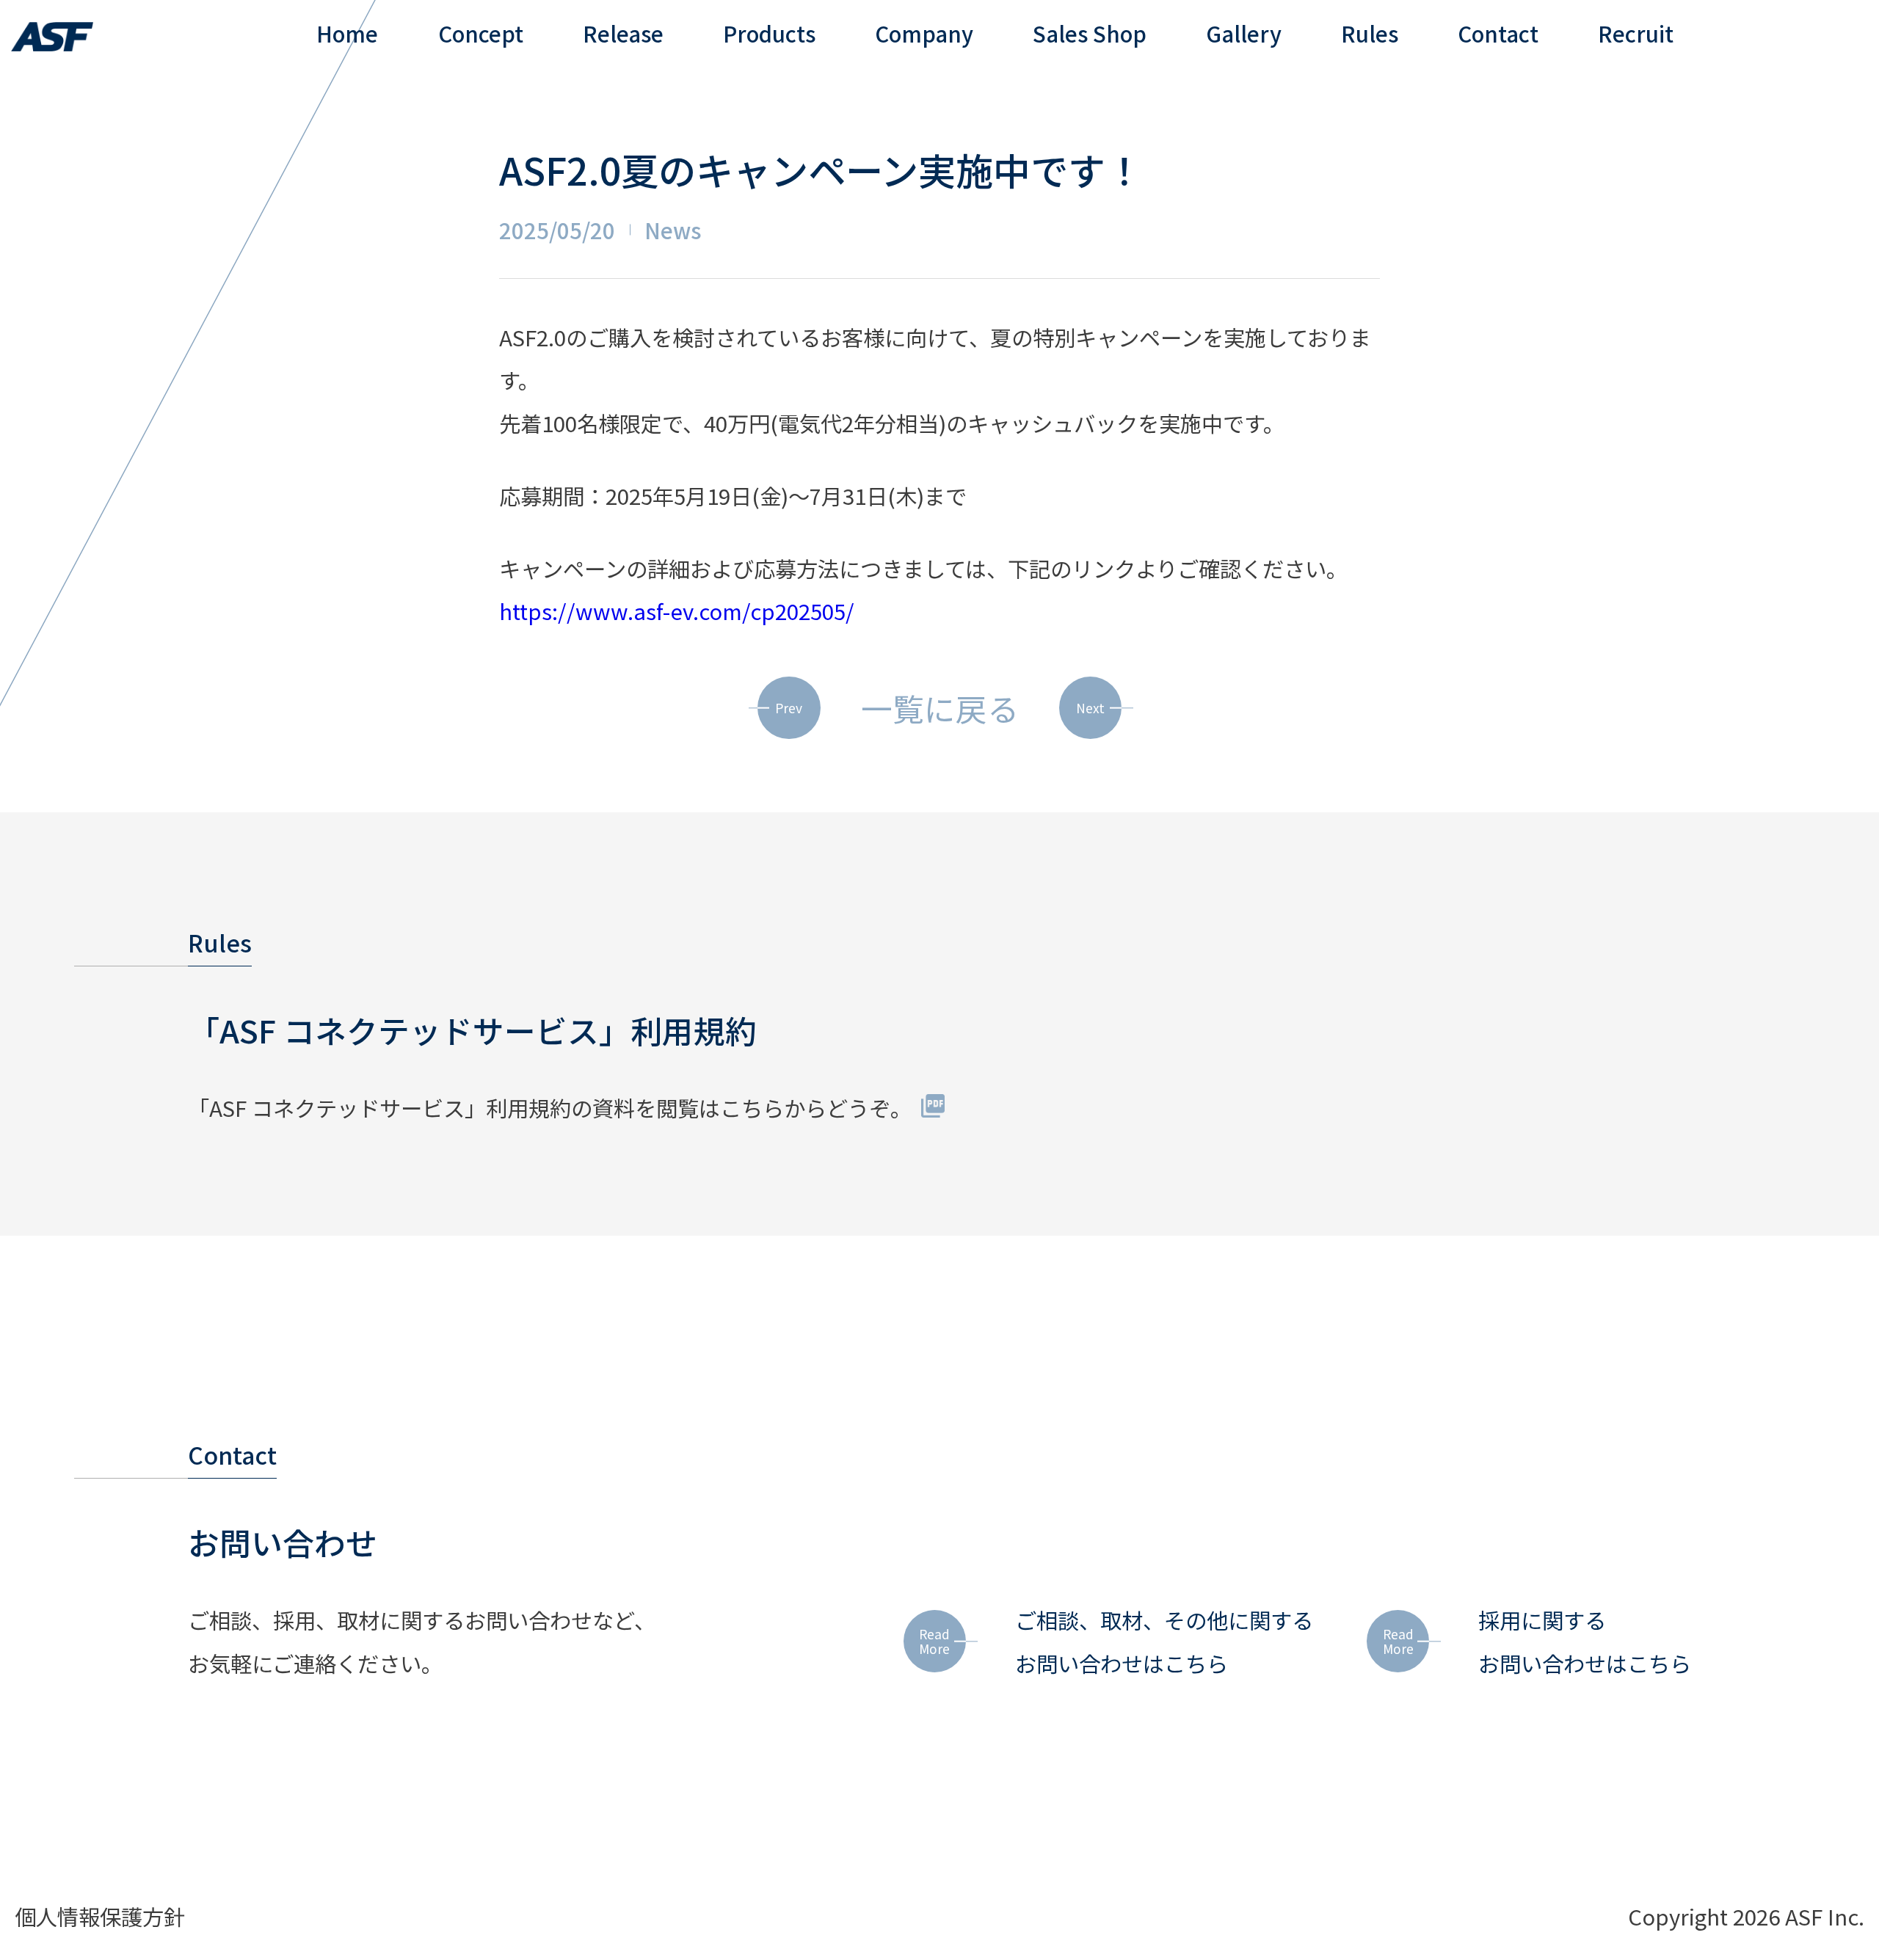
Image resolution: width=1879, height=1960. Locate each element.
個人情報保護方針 (100, 1916)
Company (924, 33)
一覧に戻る (940, 708)
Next (1090, 708)
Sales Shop (1090, 33)
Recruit (1636, 33)
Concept (481, 33)
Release (623, 33)
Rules (1370, 33)
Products (769, 33)
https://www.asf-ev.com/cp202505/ (677, 611)
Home (347, 33)
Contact (1498, 33)
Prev (789, 708)
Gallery (1244, 33)
